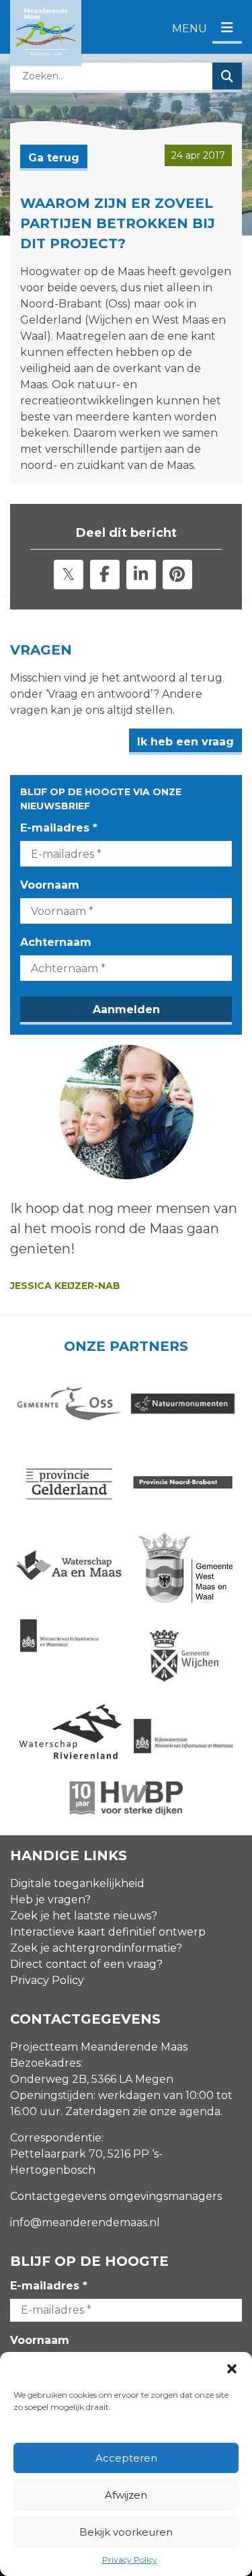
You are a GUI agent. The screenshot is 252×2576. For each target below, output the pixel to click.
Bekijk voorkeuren (126, 2532)
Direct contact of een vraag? (86, 1964)
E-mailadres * (59, 828)
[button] (232, 2369)
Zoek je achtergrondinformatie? (96, 1948)
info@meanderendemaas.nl (85, 2222)
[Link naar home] (46, 33)
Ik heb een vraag (185, 742)
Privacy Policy (130, 2560)
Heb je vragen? (50, 1900)
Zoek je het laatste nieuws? (84, 1916)
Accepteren (126, 2458)
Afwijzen (126, 2495)
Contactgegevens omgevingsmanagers (116, 2196)
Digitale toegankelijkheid (77, 1883)
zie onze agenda (176, 2111)
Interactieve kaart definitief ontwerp (108, 1932)
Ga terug (54, 158)
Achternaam (56, 942)
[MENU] (227, 29)
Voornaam (50, 885)
